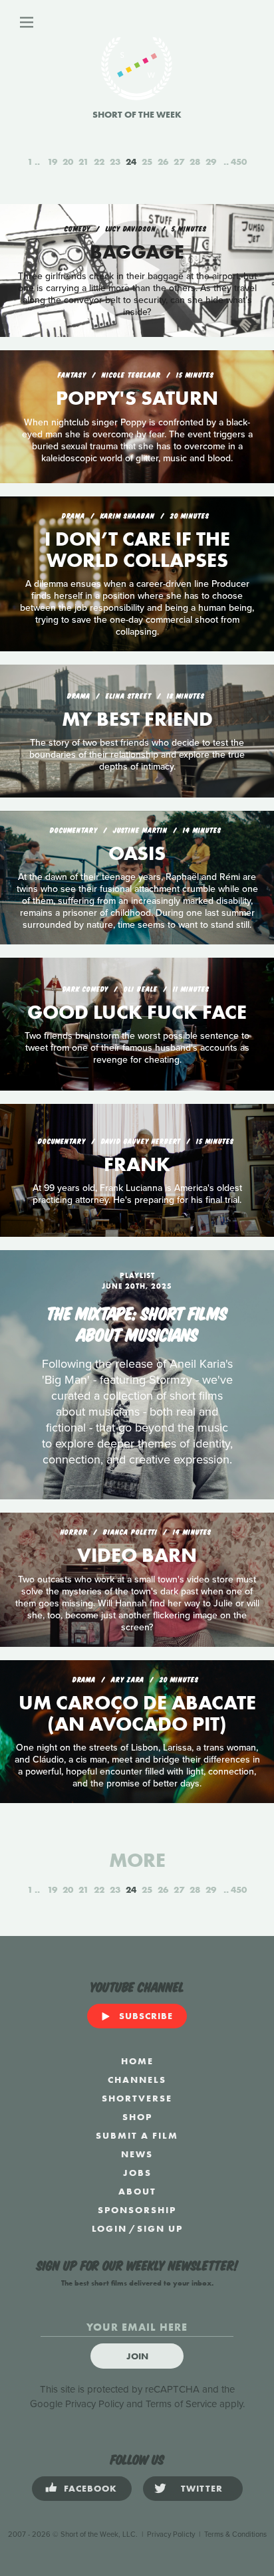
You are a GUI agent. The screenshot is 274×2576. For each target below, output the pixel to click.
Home (137, 2061)
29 (211, 161)
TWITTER (202, 2488)
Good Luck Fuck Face (137, 1012)
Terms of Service (181, 2404)
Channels (137, 2080)
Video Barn (137, 1555)
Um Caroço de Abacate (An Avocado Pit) (137, 1713)
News (137, 2154)
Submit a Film (137, 2135)
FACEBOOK (90, 2488)
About (137, 2191)
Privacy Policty (171, 2534)
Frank (137, 1164)
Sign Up (160, 2228)
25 (147, 161)
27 (179, 161)
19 (52, 161)
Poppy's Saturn (137, 398)
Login (109, 2228)
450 (239, 161)
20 (68, 161)
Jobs (137, 2173)
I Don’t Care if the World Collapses (137, 550)
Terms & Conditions (235, 2534)
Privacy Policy (94, 2404)
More (137, 1860)
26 (163, 161)
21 (83, 161)
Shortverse (137, 2098)
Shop (137, 2117)
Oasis (137, 853)
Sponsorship (137, 2210)
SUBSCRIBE (146, 2016)
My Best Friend (137, 719)
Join (137, 2356)
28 (195, 161)
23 (115, 161)
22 (99, 161)
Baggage (137, 252)
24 (131, 161)
